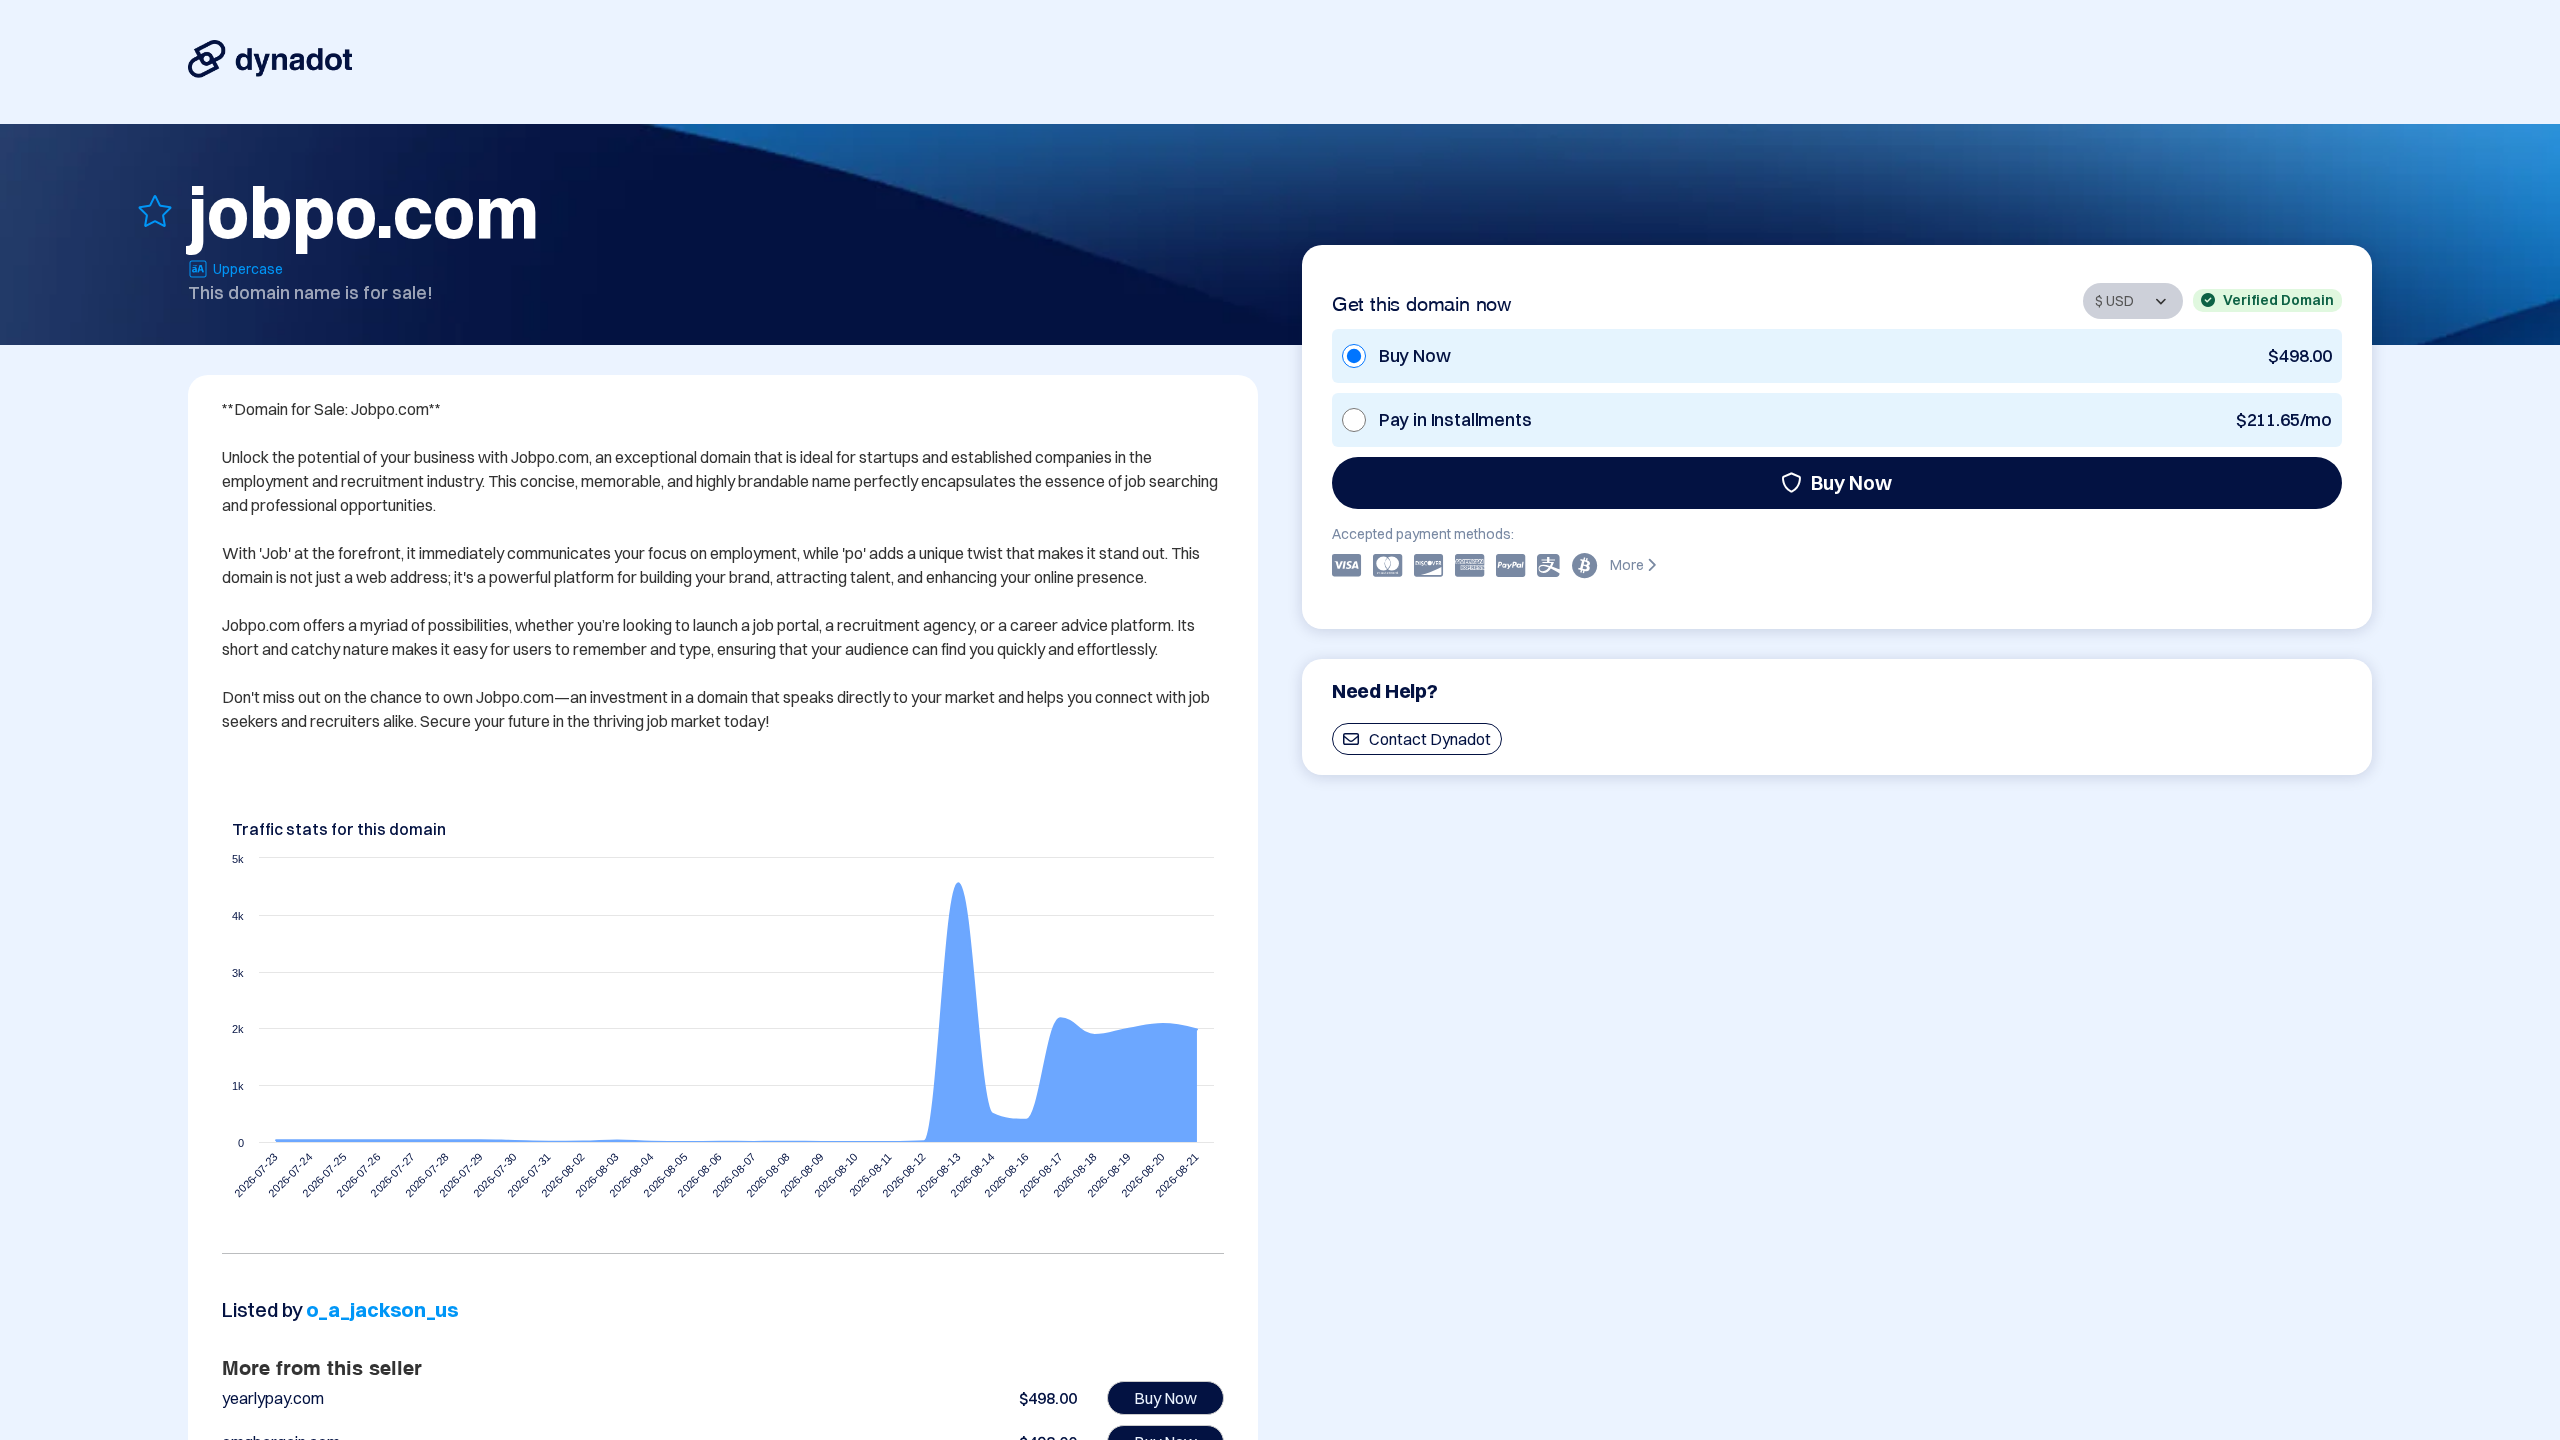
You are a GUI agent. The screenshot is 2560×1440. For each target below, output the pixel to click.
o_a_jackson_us (382, 1309)
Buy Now (1851, 482)
